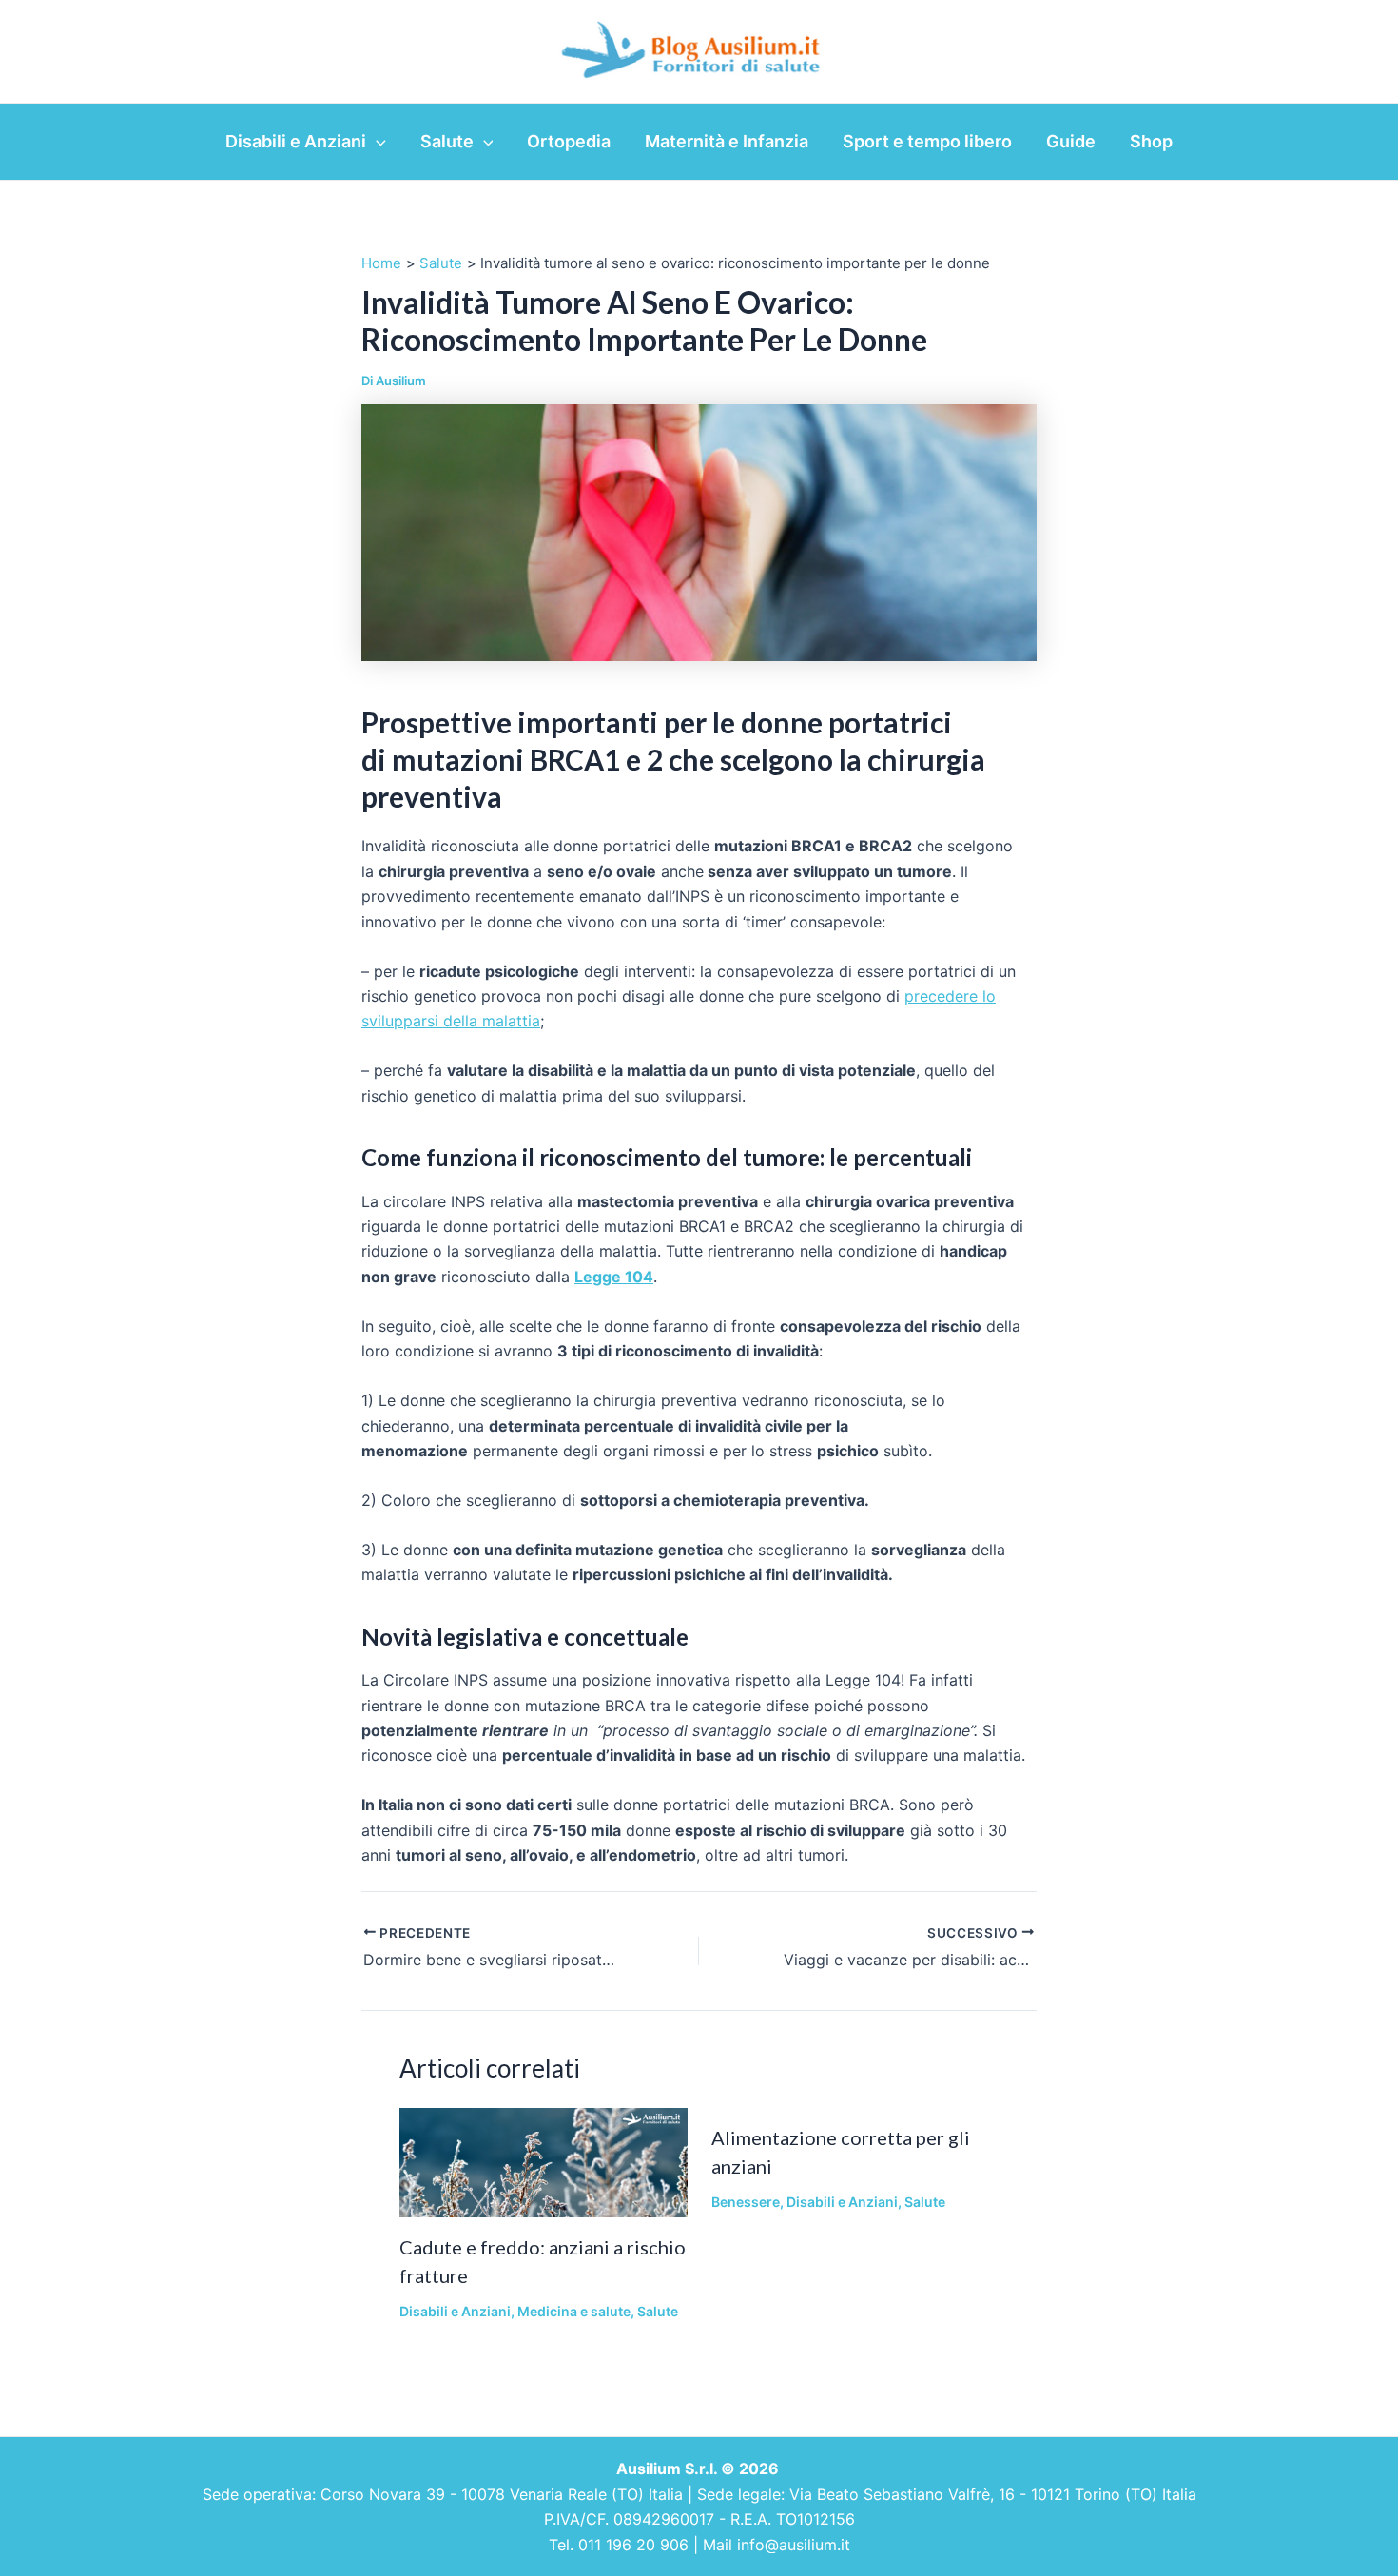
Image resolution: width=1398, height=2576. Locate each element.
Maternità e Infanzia (727, 141)
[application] (376, 142)
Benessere (746, 2202)
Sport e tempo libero (927, 141)
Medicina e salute (574, 2311)
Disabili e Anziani (296, 141)
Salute (447, 141)
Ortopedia (569, 141)
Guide (1071, 141)
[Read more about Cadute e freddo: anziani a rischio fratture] (544, 2161)
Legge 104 (614, 1277)
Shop (1151, 141)
